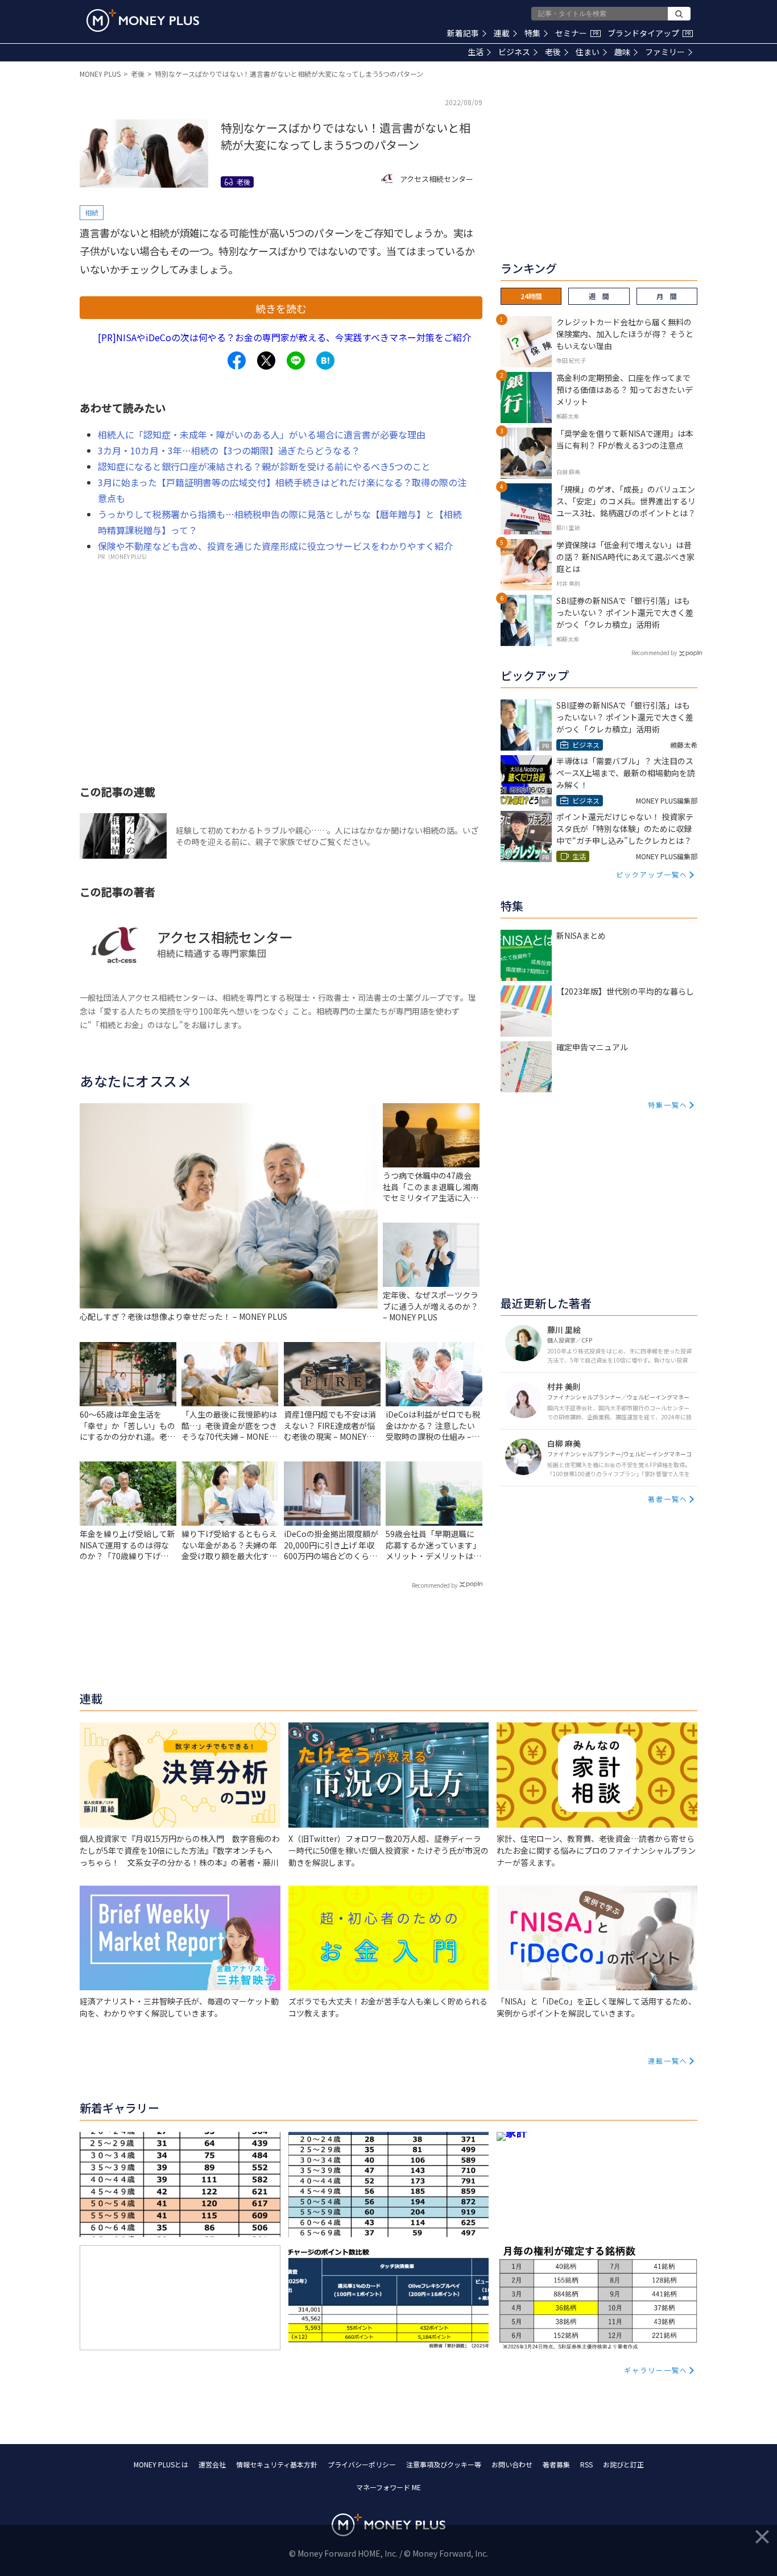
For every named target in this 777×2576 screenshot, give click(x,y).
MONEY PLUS (100, 74)
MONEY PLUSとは (161, 2464)
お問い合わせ (512, 2464)
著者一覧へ (668, 1499)
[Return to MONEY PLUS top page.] (143, 20)
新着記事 (463, 33)
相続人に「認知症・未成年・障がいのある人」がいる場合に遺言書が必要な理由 (262, 434)
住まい (588, 52)
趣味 (622, 52)
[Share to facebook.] (237, 361)
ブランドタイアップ (649, 33)
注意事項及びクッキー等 (444, 2464)
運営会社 (212, 2464)
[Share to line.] (296, 361)
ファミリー (665, 52)
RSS (586, 2464)
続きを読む (281, 308)
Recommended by (435, 1585)
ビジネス (514, 52)
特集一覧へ (668, 1105)
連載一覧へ (668, 2061)
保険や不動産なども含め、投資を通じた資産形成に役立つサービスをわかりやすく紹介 (275, 546)
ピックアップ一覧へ (652, 874)
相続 (92, 212)
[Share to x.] (266, 361)
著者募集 (556, 2464)
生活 (476, 52)
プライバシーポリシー (362, 2464)
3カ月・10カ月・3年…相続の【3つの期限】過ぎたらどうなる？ (229, 450)
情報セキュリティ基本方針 (277, 2464)
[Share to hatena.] (325, 361)
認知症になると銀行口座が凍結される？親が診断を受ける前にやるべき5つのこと (264, 466)
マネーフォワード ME (388, 2487)
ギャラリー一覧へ (656, 2370)
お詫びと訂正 (623, 2464)
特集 (532, 33)
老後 (553, 52)
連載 (502, 33)
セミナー (577, 33)
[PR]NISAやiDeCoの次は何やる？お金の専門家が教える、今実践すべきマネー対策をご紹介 (284, 337)
